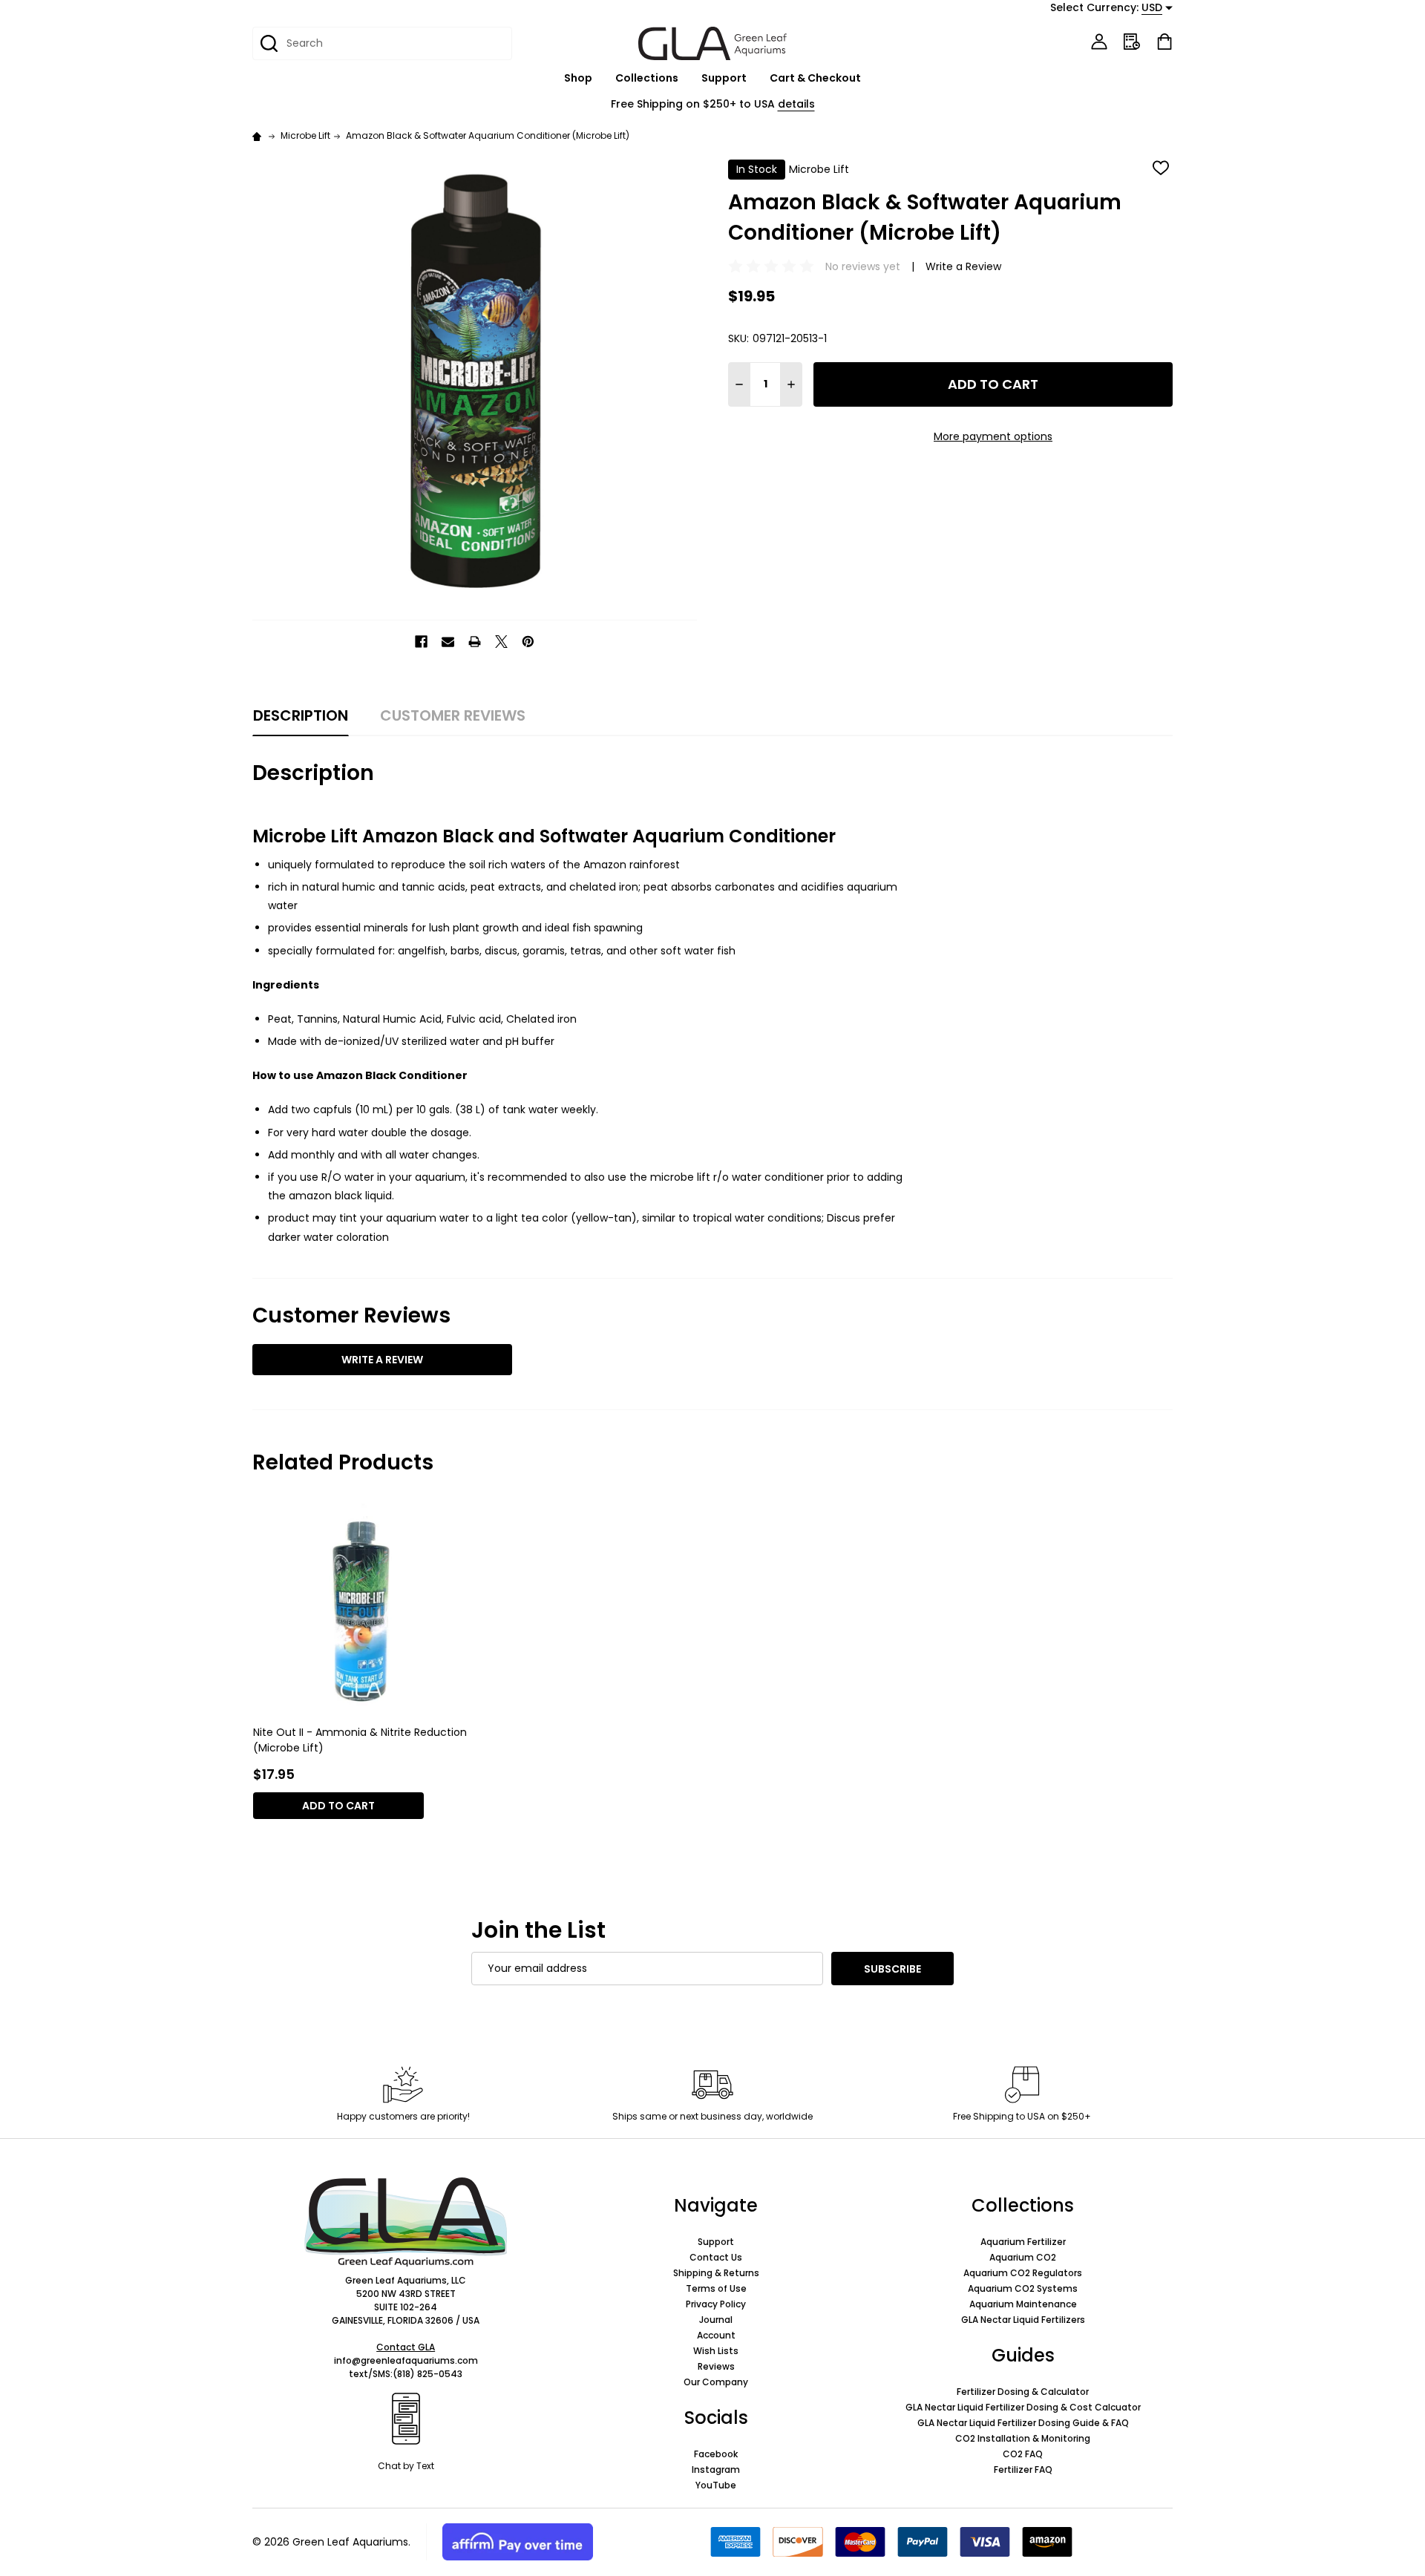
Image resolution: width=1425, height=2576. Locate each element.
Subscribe (892, 1969)
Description (301, 715)
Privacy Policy (716, 2304)
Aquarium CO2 (1023, 2257)
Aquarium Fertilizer (1023, 2242)
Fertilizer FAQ (1023, 2470)
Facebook (716, 2454)
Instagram (716, 2470)
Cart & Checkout (815, 78)
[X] (501, 642)
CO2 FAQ (1023, 2454)
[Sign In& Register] (1099, 42)
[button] (406, 2222)
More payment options (993, 436)
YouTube (716, 2485)
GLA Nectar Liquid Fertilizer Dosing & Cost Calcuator (1023, 2407)
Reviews (716, 2366)
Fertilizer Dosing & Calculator (1023, 2392)
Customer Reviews (453, 715)
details (796, 104)
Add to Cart (993, 384)
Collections (647, 78)
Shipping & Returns (716, 2273)
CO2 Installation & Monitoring (1023, 2438)
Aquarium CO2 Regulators (1023, 2273)
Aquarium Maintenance (1023, 2304)
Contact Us (716, 2257)
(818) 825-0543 (427, 2374)
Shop (578, 78)
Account (716, 2335)
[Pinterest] (528, 642)
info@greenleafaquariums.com (406, 2360)
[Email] (448, 642)
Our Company (716, 2382)
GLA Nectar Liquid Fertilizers (1023, 2320)
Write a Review (963, 266)
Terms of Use (716, 2288)
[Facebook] (421, 642)
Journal (716, 2320)
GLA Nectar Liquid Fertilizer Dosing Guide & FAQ (1023, 2423)
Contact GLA (406, 2347)
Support (724, 78)
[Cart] (1164, 42)
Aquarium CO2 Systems (1023, 2288)
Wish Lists (716, 2351)
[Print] (475, 642)
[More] (600, 78)
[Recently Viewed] (1132, 42)
